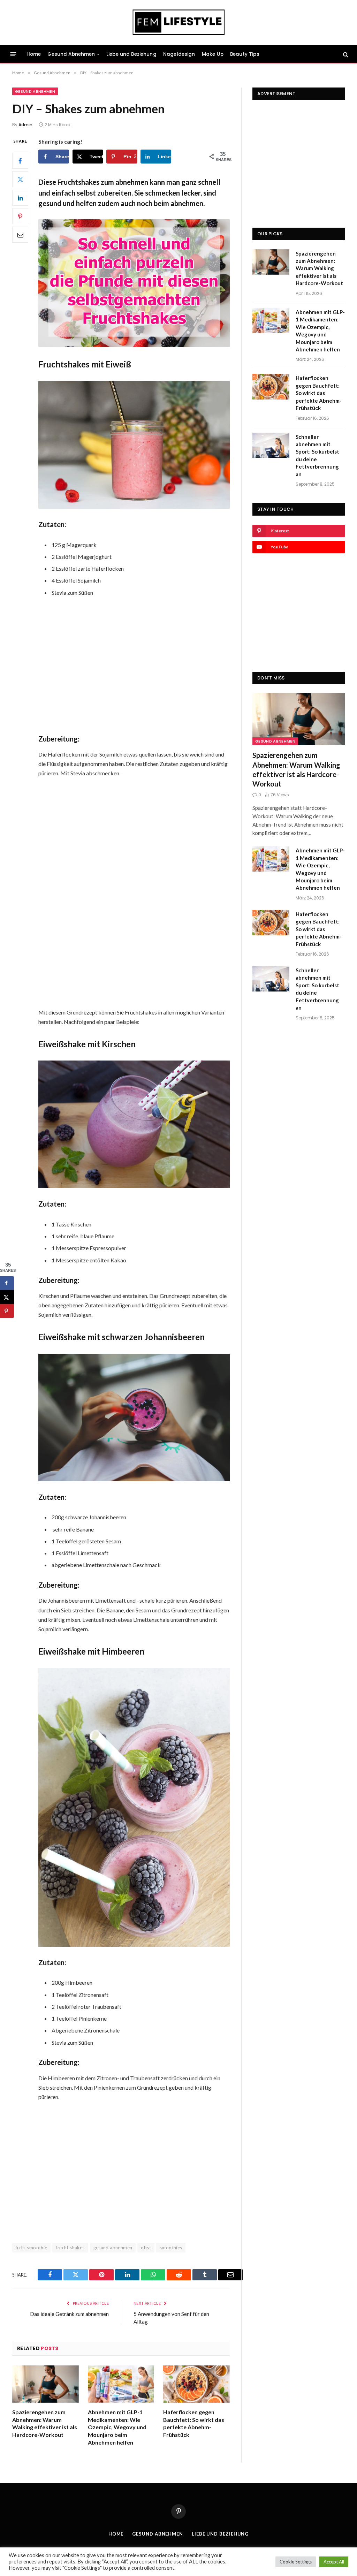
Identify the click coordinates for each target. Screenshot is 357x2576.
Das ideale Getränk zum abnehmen (69, 2314)
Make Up (213, 54)
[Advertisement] (147, 666)
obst (146, 2248)
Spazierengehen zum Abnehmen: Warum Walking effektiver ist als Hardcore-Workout (45, 2423)
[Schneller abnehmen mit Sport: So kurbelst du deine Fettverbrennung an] (271, 445)
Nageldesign (179, 54)
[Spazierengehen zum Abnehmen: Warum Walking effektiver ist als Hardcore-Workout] (45, 2384)
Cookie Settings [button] (296, 2562)
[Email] (20, 235)
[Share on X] (7, 1297)
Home (34, 54)
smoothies (171, 2248)
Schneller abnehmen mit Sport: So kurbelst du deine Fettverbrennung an (317, 455)
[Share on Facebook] (7, 1283)
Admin (25, 125)
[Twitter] (20, 179)
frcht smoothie (31, 2248)
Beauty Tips (245, 54)
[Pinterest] (20, 216)
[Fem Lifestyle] (179, 23)
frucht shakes (70, 2248)
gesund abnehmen (113, 2248)
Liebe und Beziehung (131, 54)
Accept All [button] (334, 2562)
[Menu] (13, 54)
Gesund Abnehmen (71, 54)
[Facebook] (20, 161)
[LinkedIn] (20, 198)
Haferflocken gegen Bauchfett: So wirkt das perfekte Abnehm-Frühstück (194, 2423)
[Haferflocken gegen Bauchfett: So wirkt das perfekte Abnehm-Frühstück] (196, 2384)
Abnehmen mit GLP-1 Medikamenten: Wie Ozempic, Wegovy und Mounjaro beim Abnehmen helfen (117, 2427)
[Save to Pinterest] (7, 1311)
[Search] (345, 54)
